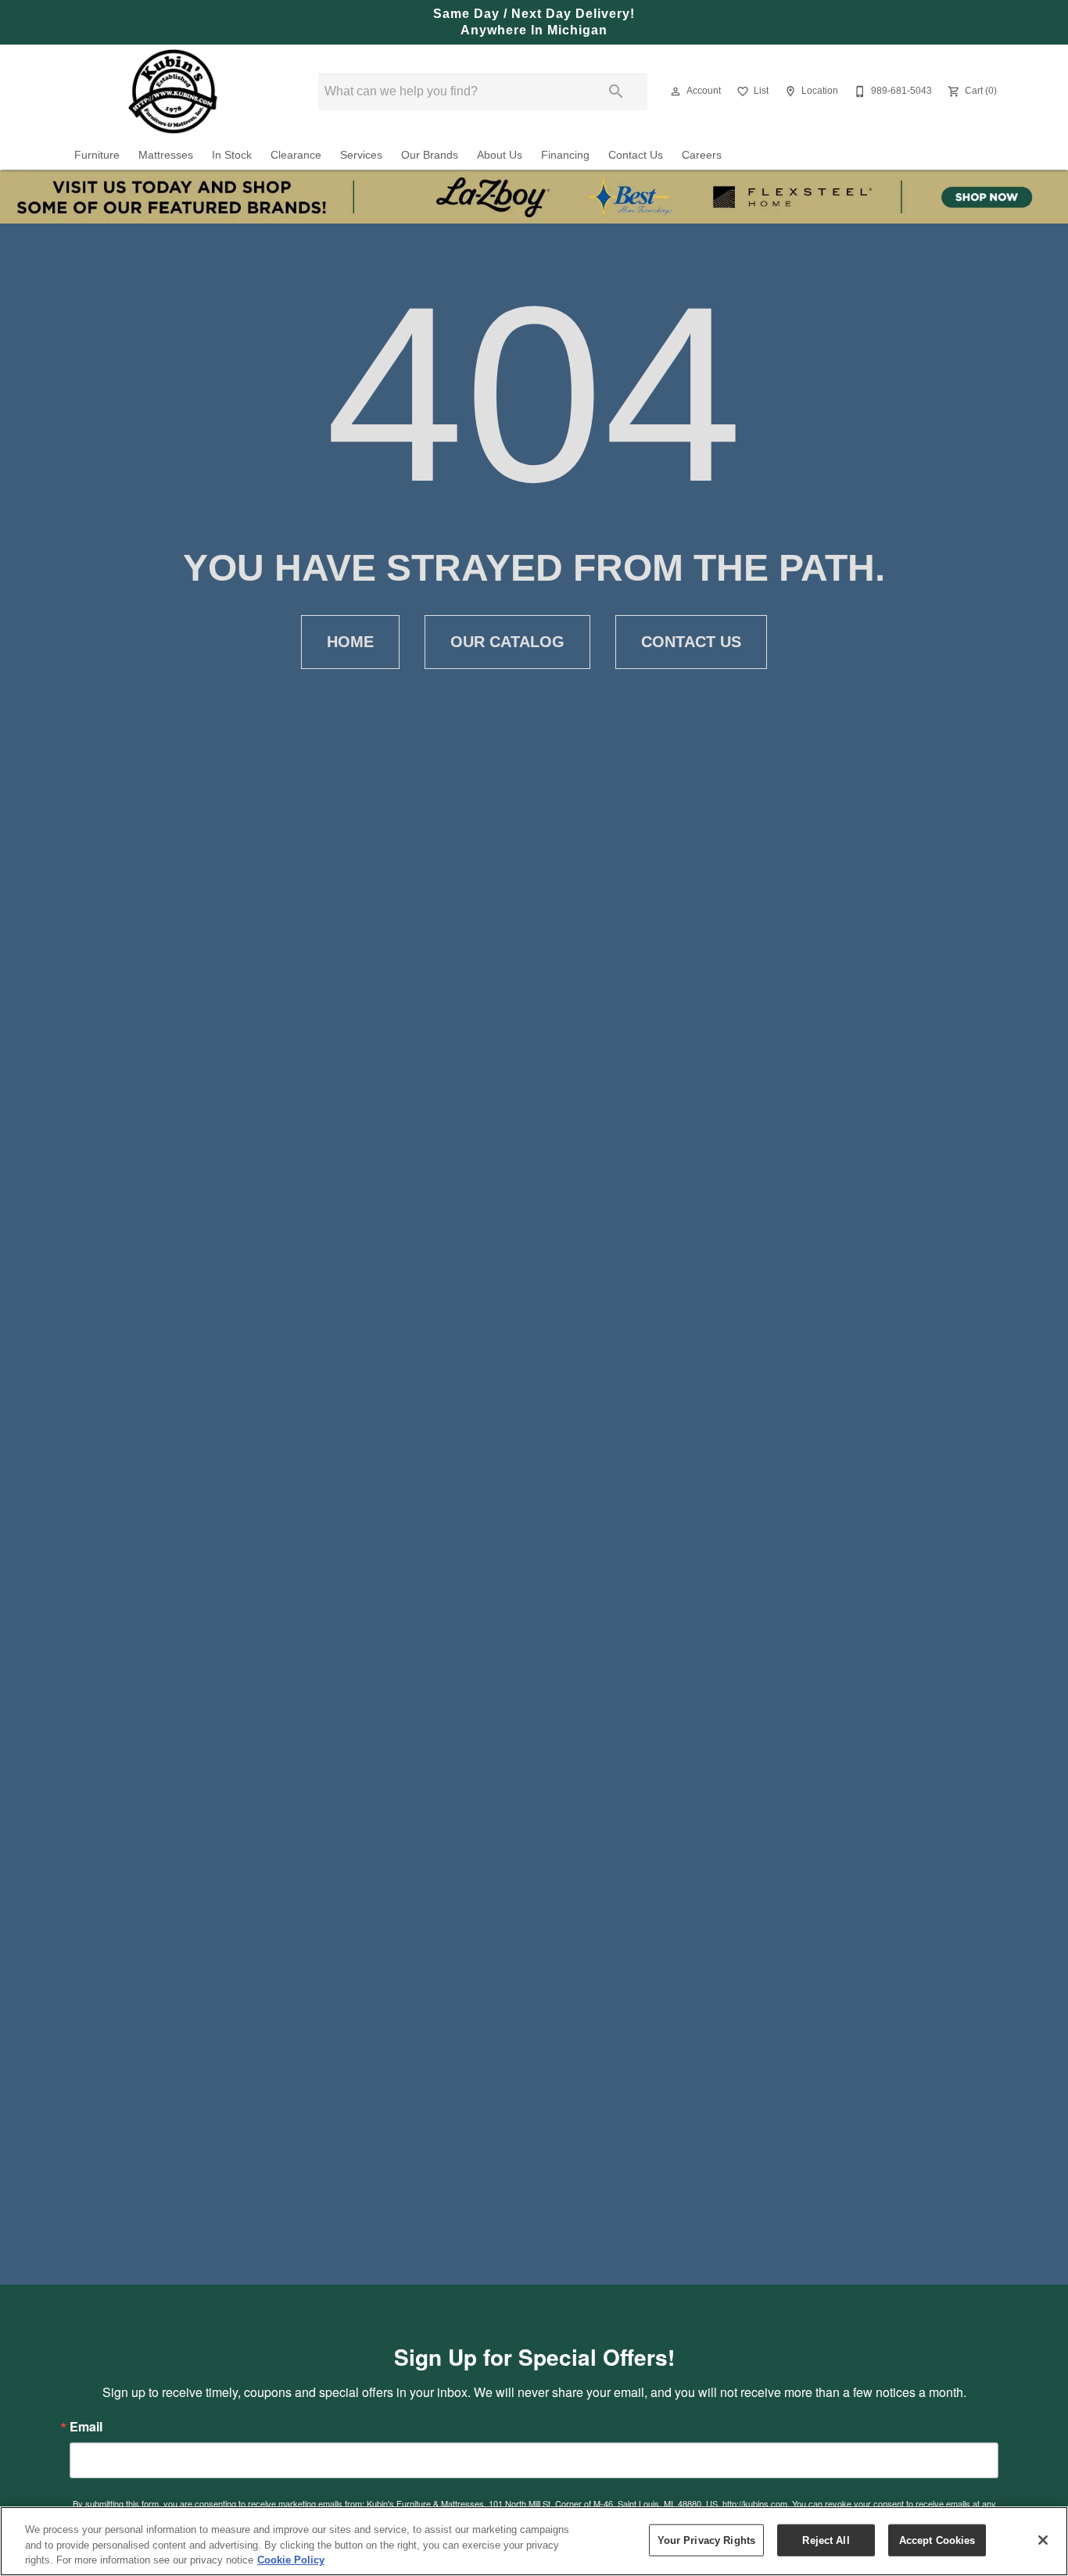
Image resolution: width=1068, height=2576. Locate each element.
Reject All (826, 2540)
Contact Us (636, 155)
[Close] (1043, 2540)
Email (86, 2427)
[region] (534, 2541)
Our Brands (430, 155)
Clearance (296, 155)
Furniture (97, 155)
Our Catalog (507, 642)
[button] (676, 91)
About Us (500, 155)
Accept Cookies (937, 2540)
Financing (565, 155)
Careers (702, 155)
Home (350, 642)
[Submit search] (616, 91)
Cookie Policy (291, 2560)
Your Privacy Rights (706, 2540)
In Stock (232, 155)
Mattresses (166, 155)
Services (361, 155)
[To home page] (173, 91)
